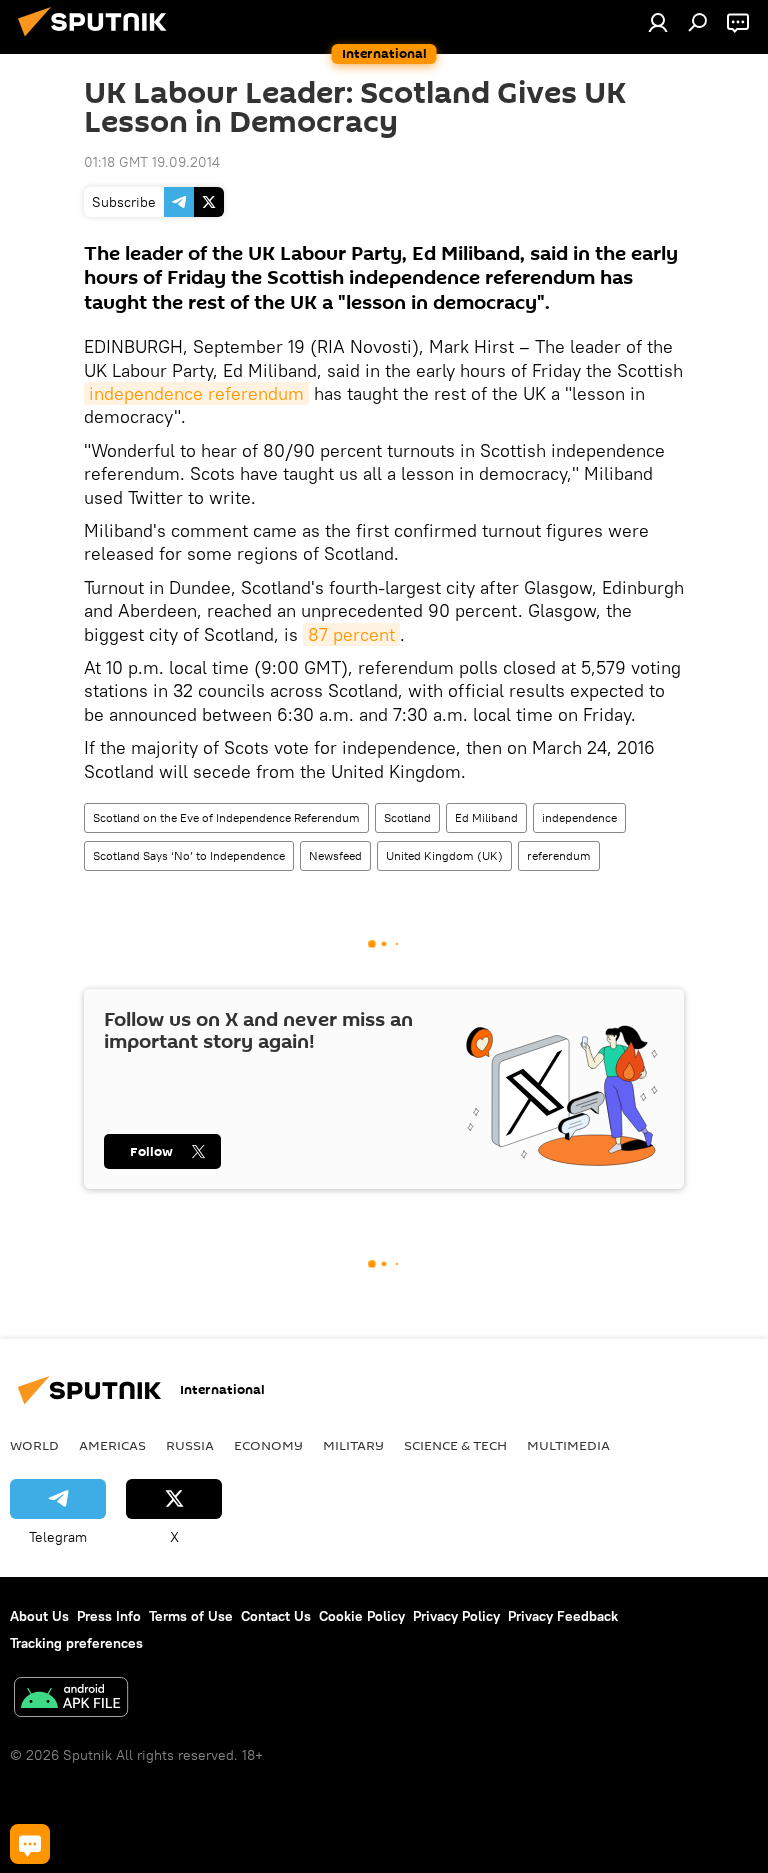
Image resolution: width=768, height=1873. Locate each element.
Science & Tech (455, 1445)
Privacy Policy (456, 1616)
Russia (190, 1445)
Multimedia (568, 1445)
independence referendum (196, 393)
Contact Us (276, 1616)
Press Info (109, 1616)
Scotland (407, 817)
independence (579, 817)
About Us (39, 1616)
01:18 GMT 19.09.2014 (152, 162)
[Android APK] (71, 1699)
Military (353, 1445)
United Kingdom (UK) (444, 855)
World (34, 1445)
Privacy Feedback (563, 1616)
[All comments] (30, 1844)
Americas (112, 1445)
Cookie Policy (362, 1616)
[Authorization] (658, 22)
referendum (559, 855)
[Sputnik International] (98, 39)
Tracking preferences (76, 1643)
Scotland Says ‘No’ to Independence (189, 855)
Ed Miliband (486, 817)
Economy (268, 1445)
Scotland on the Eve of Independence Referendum (226, 817)
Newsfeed (335, 855)
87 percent (351, 634)
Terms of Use (191, 1616)
